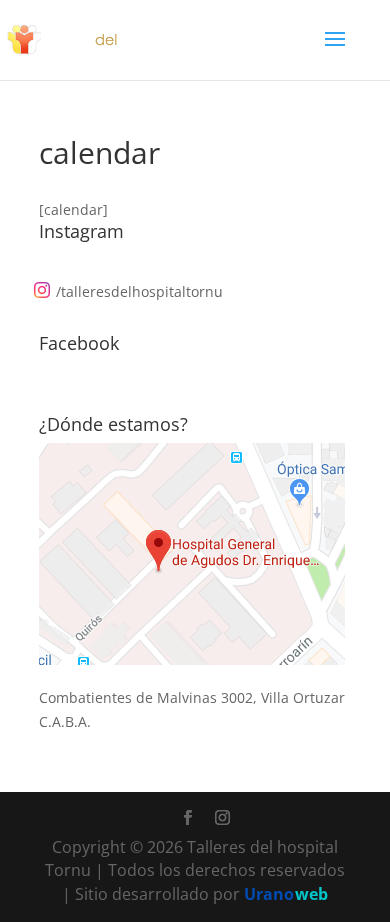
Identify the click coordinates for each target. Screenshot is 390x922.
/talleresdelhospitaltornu (139, 291)
